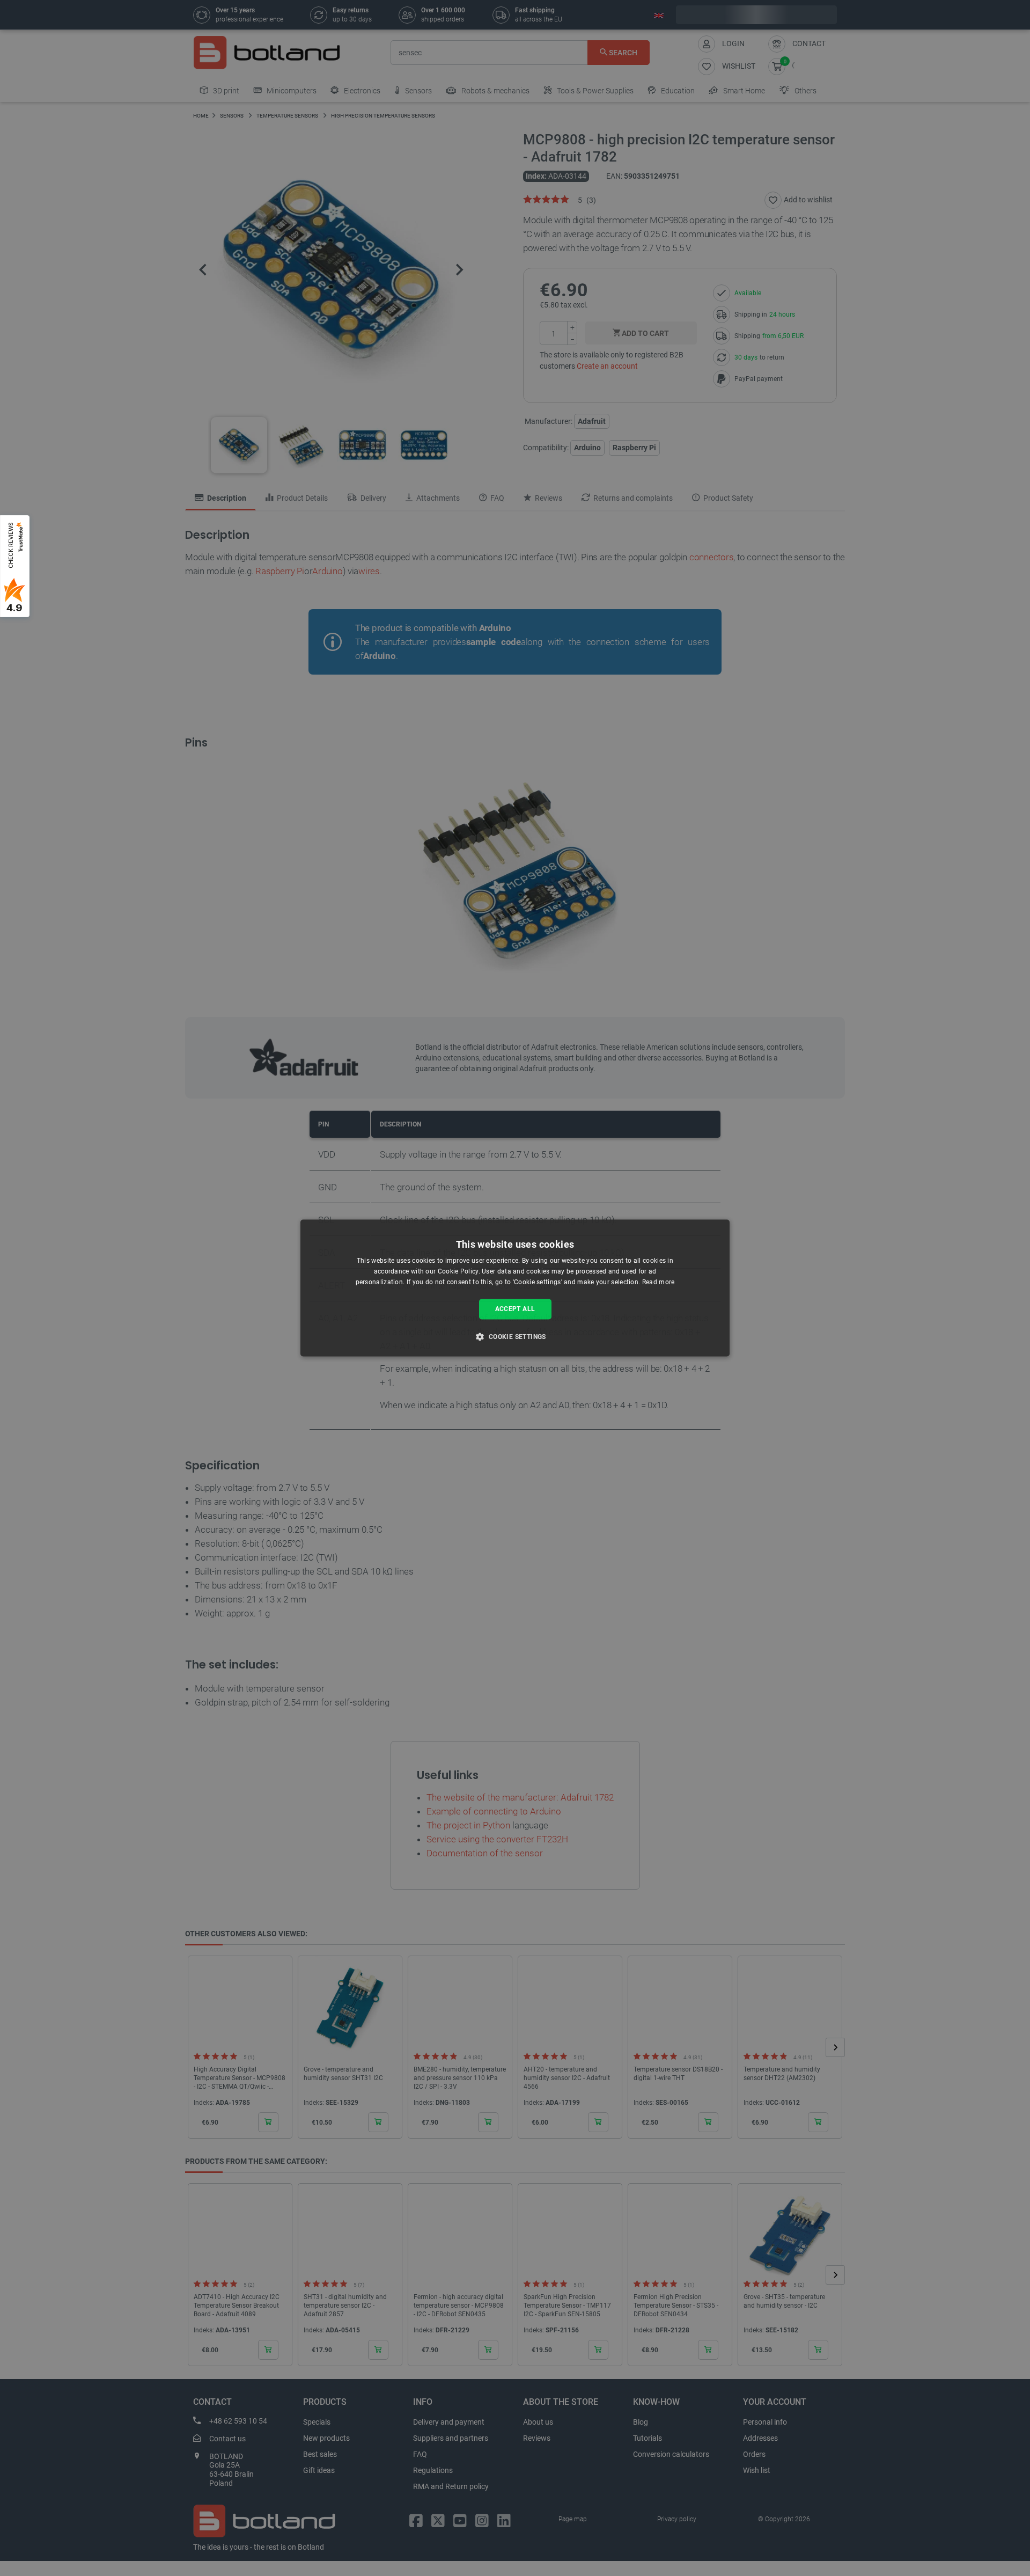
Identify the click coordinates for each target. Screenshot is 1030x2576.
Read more (659, 1282)
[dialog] (515, 1288)
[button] (515, 1337)
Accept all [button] (515, 1309)
